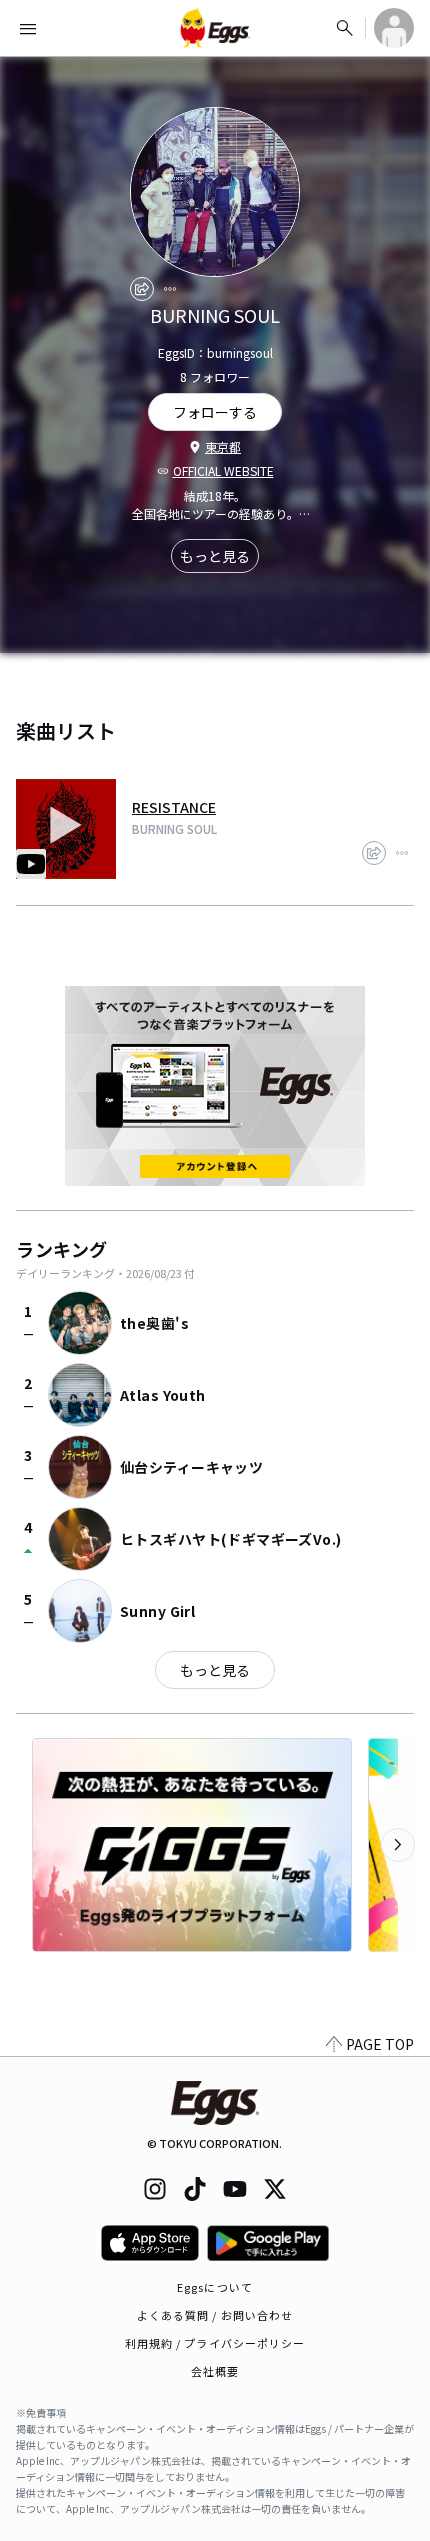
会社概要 (215, 2371)
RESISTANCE (174, 807)
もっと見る (215, 556)
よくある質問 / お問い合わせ (215, 2315)
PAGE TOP (380, 2044)
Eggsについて (215, 2287)
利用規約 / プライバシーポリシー (215, 2343)
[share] (142, 289)
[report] (170, 289)
